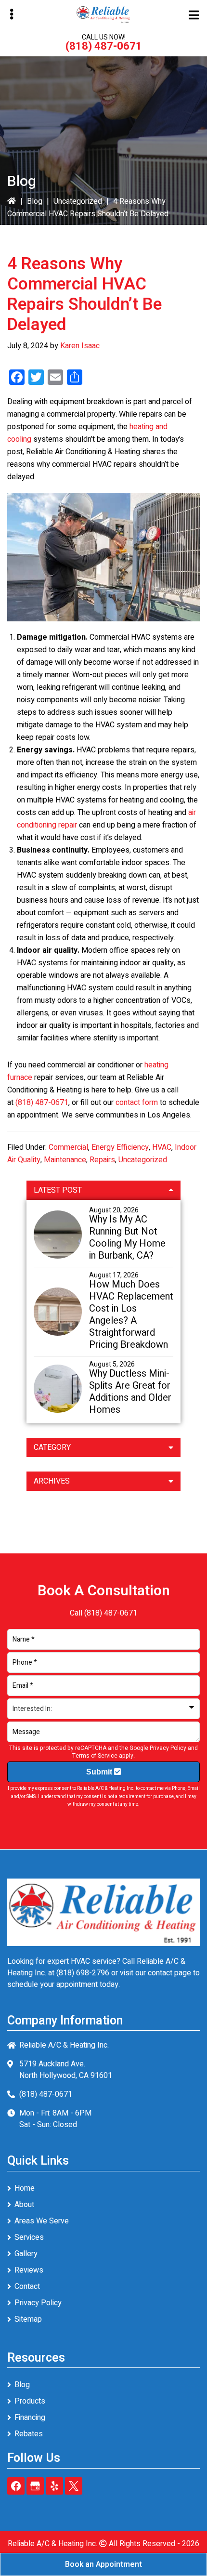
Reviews (29, 2270)
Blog (35, 201)
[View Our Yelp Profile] (54, 2486)
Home (25, 2188)
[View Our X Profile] (74, 2486)
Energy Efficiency (120, 1147)
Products (30, 2401)
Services (29, 2237)
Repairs (102, 1160)
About (24, 2205)
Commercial (68, 1147)
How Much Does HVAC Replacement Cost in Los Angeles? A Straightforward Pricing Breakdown (131, 1314)
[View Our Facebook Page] (16, 2486)
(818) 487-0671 (104, 46)
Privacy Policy (168, 1748)
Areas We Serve (42, 2221)
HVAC (162, 1147)
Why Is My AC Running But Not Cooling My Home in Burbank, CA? (127, 1237)
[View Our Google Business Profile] (35, 2486)
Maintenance (65, 1160)
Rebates (29, 2434)
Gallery (26, 2254)
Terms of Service (95, 1756)
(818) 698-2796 (83, 1973)
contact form (137, 1103)
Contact (27, 2287)
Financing (30, 2418)
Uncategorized (78, 201)
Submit (100, 1772)
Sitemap (28, 2319)
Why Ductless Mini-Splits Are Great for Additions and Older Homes (130, 1392)
